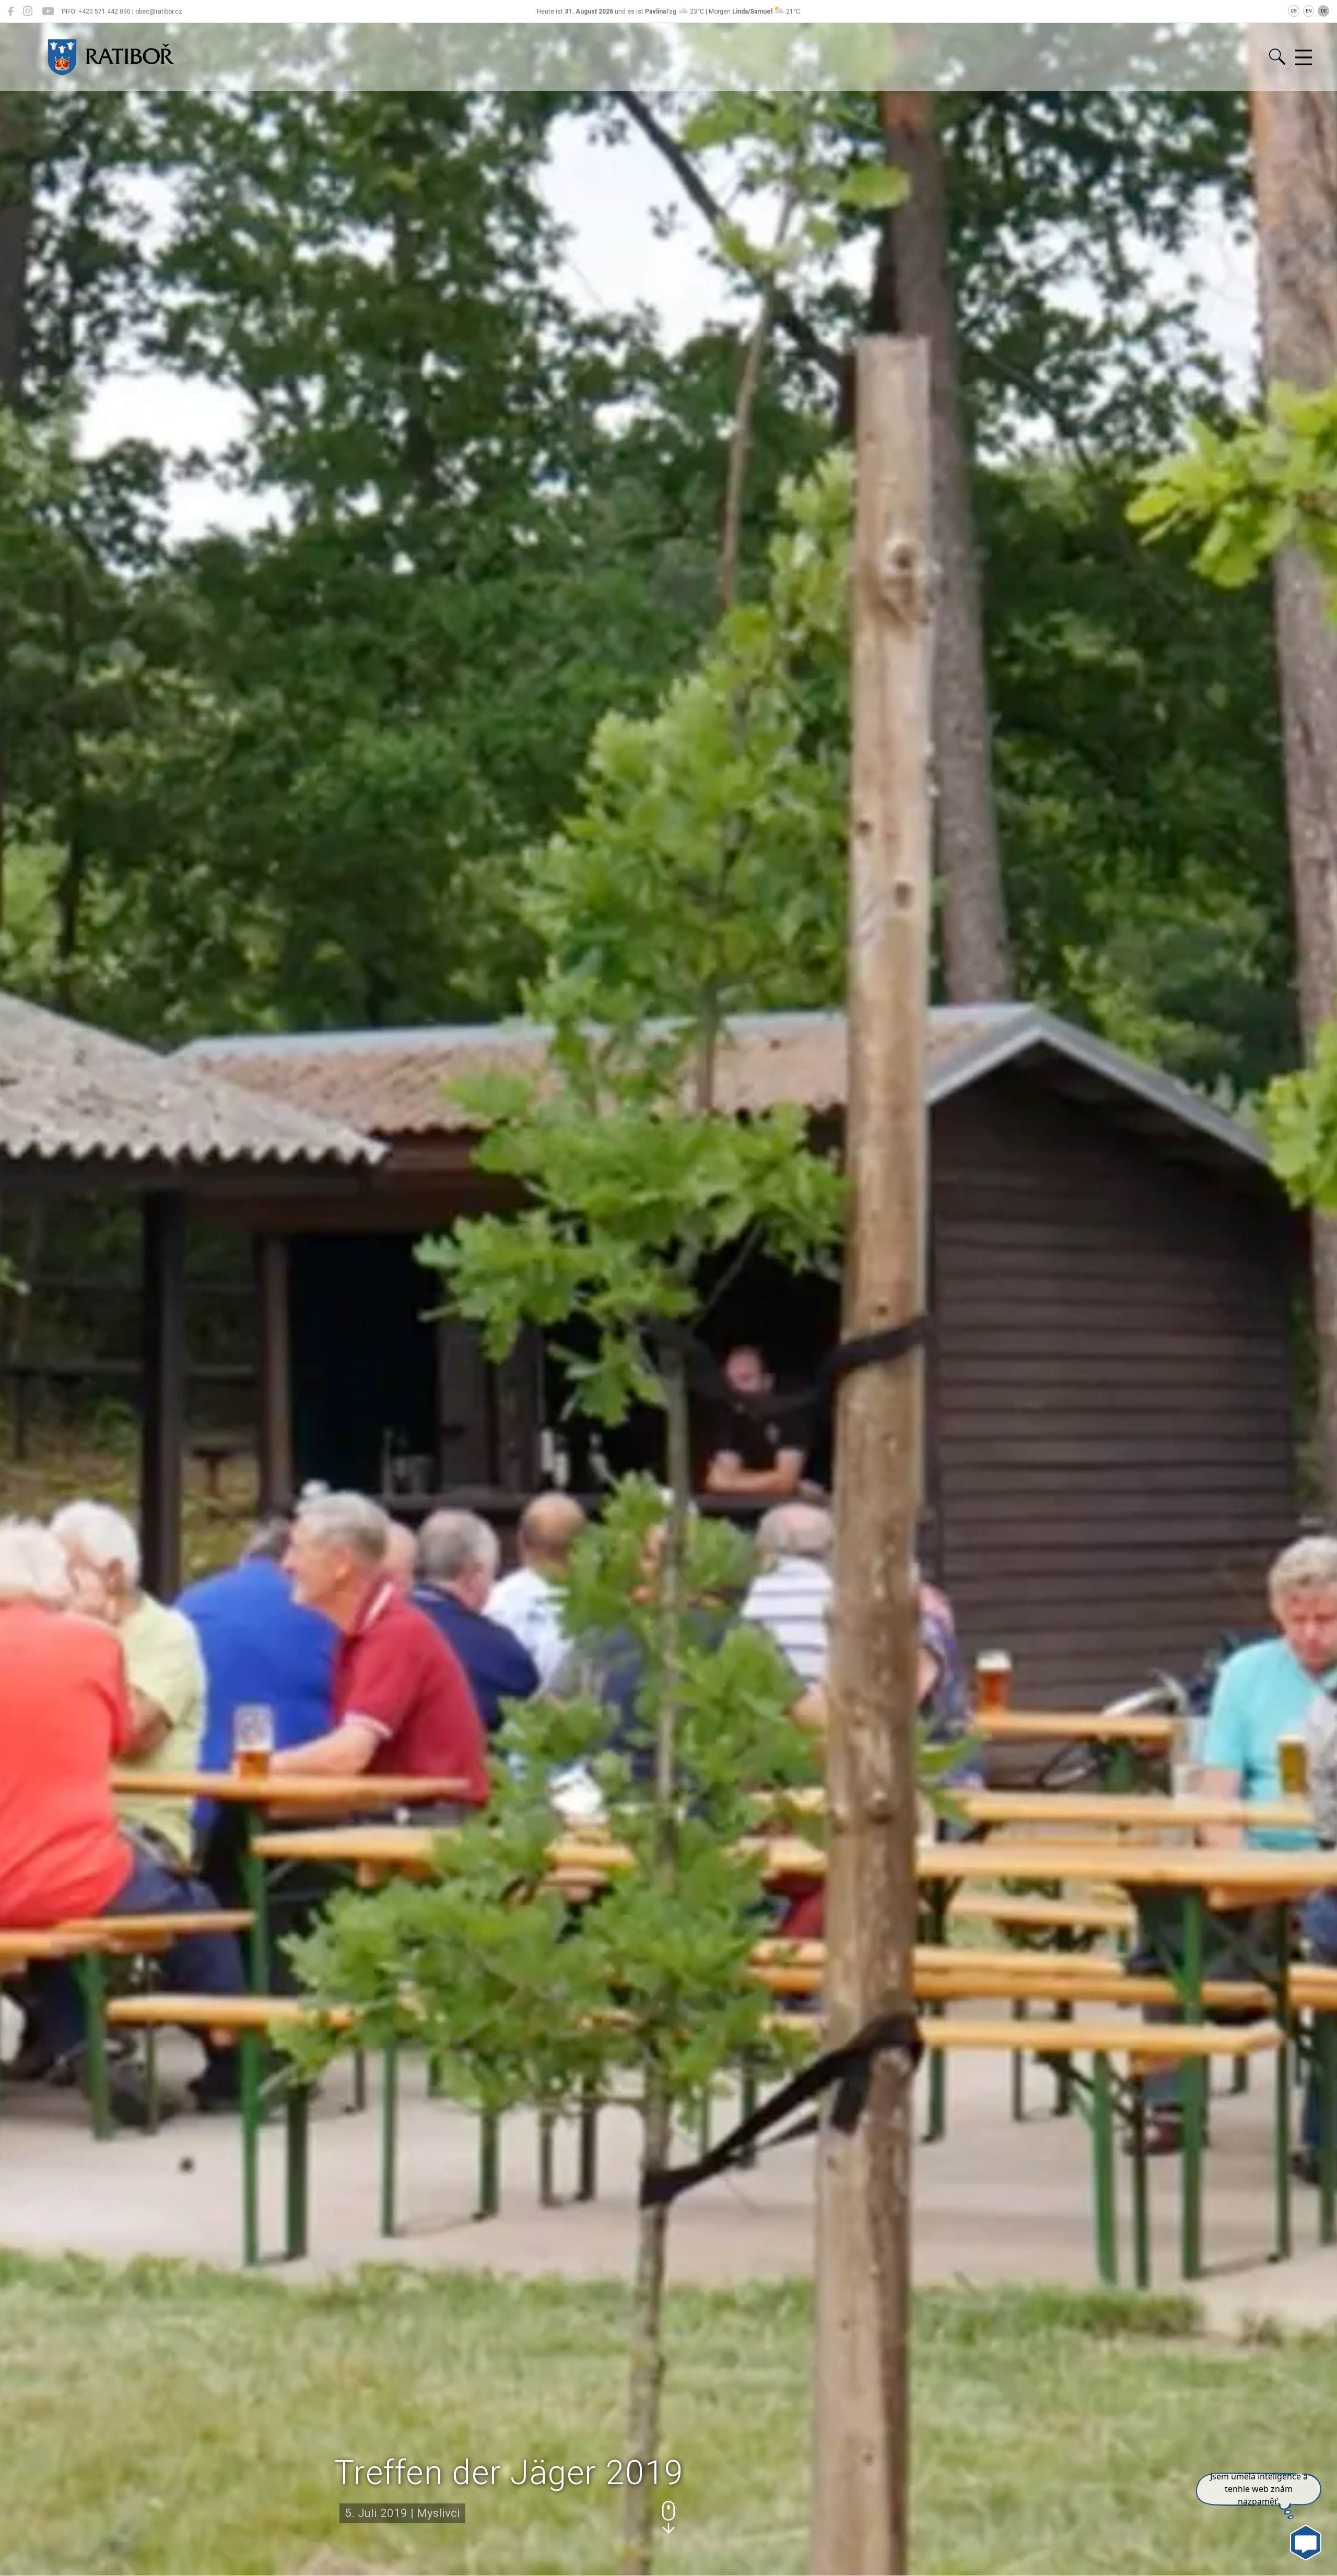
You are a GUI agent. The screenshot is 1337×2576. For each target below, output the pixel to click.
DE (1324, 11)
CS (1294, 11)
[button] (668, 2517)
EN (1309, 11)
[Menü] (1304, 58)
